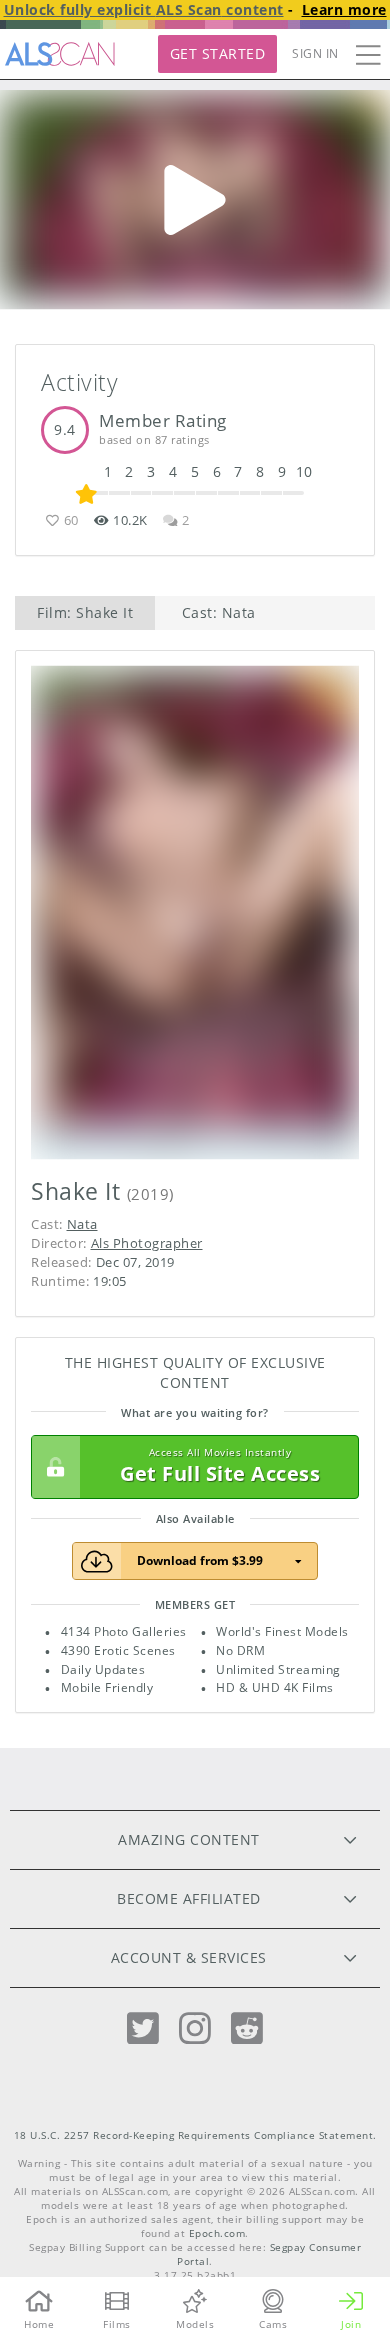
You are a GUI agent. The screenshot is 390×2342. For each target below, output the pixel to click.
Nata (82, 1224)
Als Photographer (147, 1243)
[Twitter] (143, 2028)
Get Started (218, 53)
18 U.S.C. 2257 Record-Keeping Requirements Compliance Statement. (195, 2135)
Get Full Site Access (220, 1466)
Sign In (315, 53)
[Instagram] (195, 2028)
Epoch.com (217, 2233)
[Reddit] (247, 2028)
